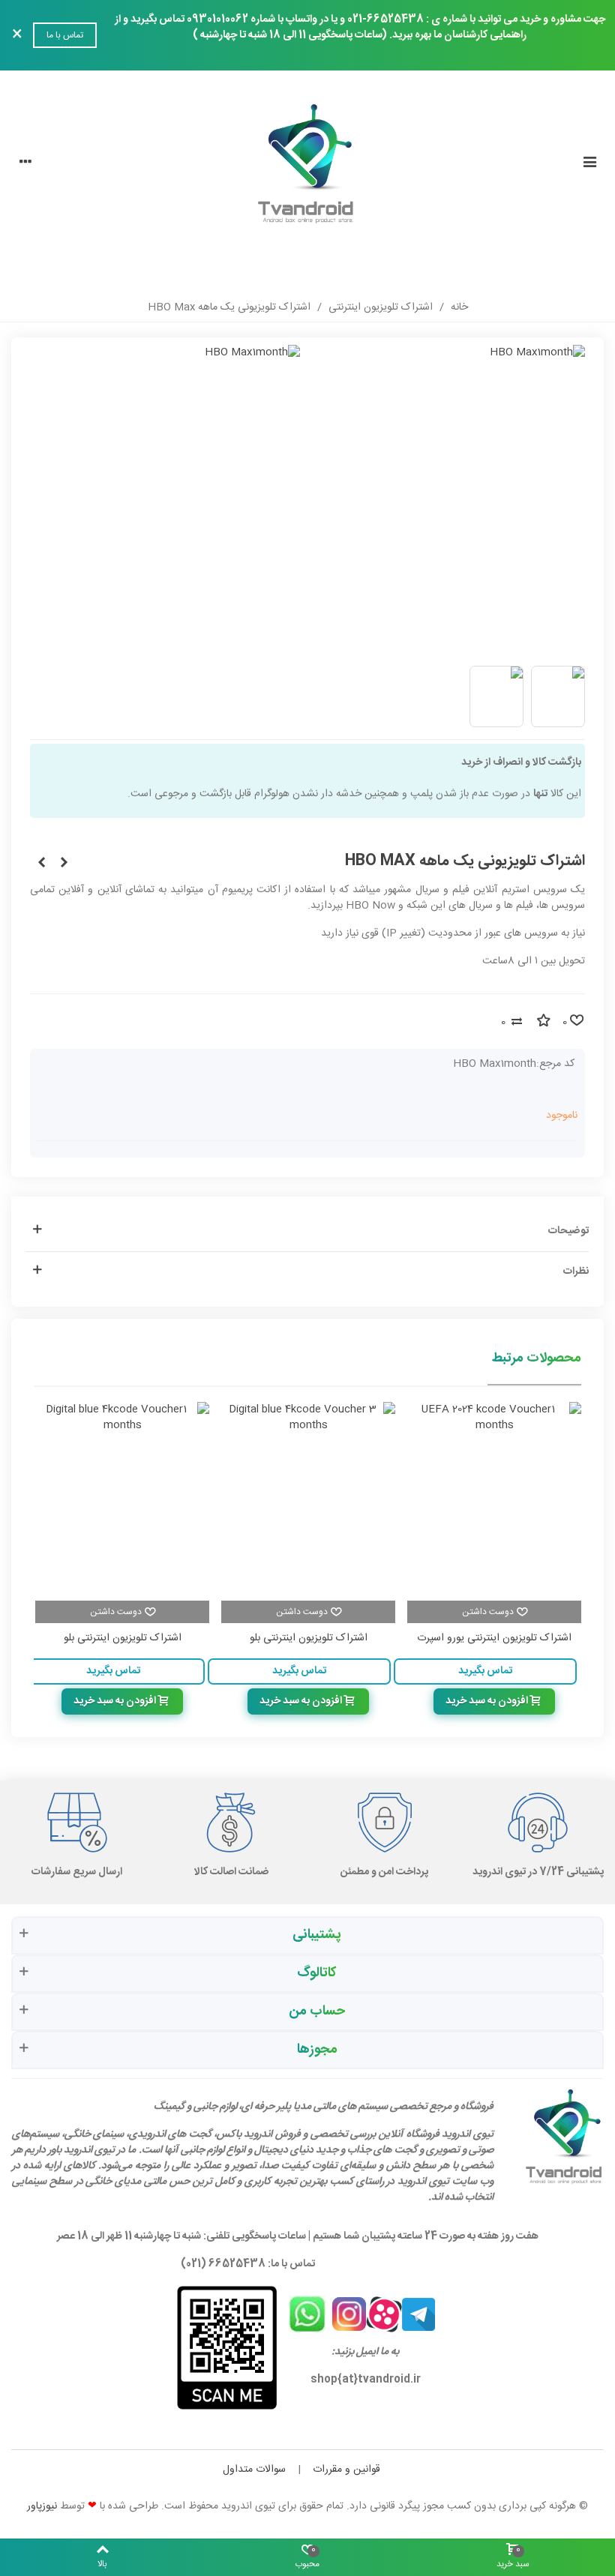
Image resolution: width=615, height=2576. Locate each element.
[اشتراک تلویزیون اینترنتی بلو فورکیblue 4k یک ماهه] (122, 1501)
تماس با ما (65, 35)
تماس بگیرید (485, 1671)
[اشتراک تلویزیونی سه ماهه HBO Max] (41, 864)
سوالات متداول (254, 2470)
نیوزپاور (42, 2506)
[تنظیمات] (25, 164)
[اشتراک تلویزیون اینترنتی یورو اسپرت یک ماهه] (494, 1501)
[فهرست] (589, 164)
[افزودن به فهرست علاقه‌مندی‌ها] (543, 1022)
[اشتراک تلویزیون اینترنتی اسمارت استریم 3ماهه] (64, 864)
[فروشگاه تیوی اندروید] (308, 164)
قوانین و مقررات (346, 2470)
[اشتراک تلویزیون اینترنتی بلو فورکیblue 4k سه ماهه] (308, 1501)
